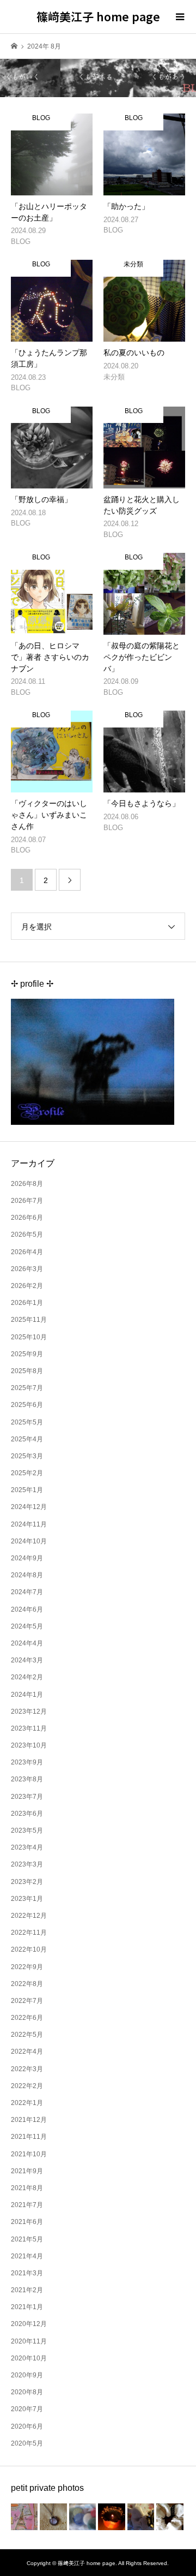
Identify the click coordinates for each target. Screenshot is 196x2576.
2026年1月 (27, 1303)
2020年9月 (27, 2375)
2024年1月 (27, 1695)
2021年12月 (29, 2120)
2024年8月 (27, 1575)
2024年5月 (27, 1626)
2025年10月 (29, 1337)
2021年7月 (27, 2205)
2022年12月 (29, 1916)
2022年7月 (27, 2001)
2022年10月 (29, 1949)
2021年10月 (29, 2154)
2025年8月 (27, 1371)
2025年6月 (27, 1405)
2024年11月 (29, 1524)
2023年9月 (27, 1762)
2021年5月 (27, 2239)
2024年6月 (27, 1609)
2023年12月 (29, 1712)
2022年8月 (27, 1984)
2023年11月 (29, 1728)
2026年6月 (27, 1218)
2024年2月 (27, 1677)
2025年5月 (27, 1422)
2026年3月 (27, 1269)
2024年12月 (29, 1507)
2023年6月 (27, 1814)
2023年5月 (27, 1830)
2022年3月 (27, 2069)
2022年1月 (27, 2103)
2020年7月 (27, 2409)
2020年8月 (27, 2392)
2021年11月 (29, 2137)
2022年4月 (27, 2052)
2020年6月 (27, 2426)
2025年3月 (27, 1456)
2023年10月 (29, 1745)
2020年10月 (29, 2358)
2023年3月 (27, 1864)
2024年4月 (27, 1643)
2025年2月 (27, 1473)
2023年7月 (27, 1797)
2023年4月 (27, 1847)
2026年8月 (27, 1184)
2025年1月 (27, 1490)
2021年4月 (27, 2256)
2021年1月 (27, 2307)
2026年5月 (27, 1235)
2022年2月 (27, 2086)
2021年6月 (27, 2222)
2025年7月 (27, 1388)
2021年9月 (27, 2171)
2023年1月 (27, 1899)
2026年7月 (27, 1201)
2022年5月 (27, 2035)
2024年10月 (29, 1541)
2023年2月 (27, 1882)
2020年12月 (29, 2324)
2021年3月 (27, 2273)
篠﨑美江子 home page (98, 16)
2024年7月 (27, 1592)
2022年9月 (27, 1967)
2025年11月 (29, 1320)
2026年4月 (27, 1252)
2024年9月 (27, 1558)
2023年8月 (27, 1779)
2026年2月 (27, 1286)
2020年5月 (27, 2443)
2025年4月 (27, 1439)
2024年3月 (27, 1660)
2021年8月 (27, 2188)
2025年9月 (27, 1354)
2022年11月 (29, 1933)
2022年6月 (27, 2018)
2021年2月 (27, 2290)
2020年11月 (29, 2341)
